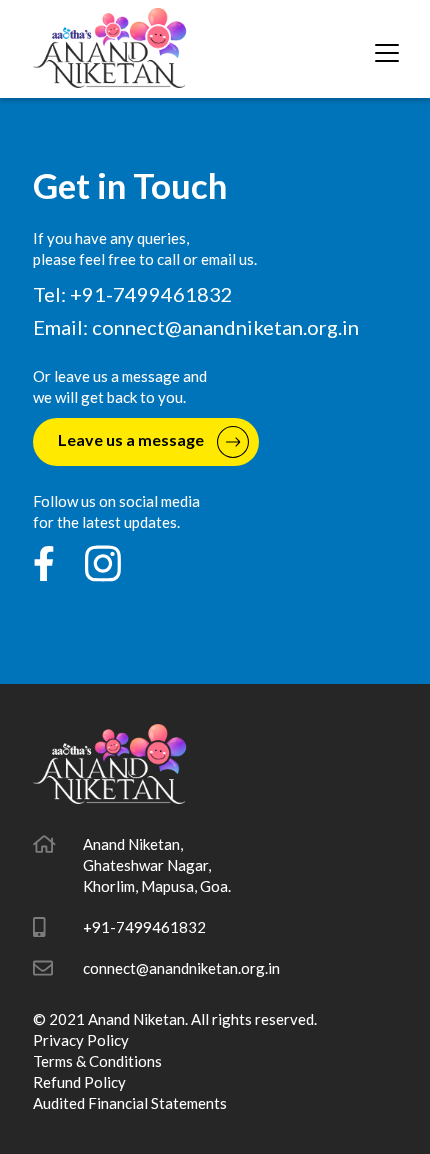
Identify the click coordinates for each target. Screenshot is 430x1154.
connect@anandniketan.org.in (225, 327)
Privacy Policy (81, 1040)
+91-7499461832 (144, 927)
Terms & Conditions (97, 1061)
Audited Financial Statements (130, 1103)
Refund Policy (79, 1082)
